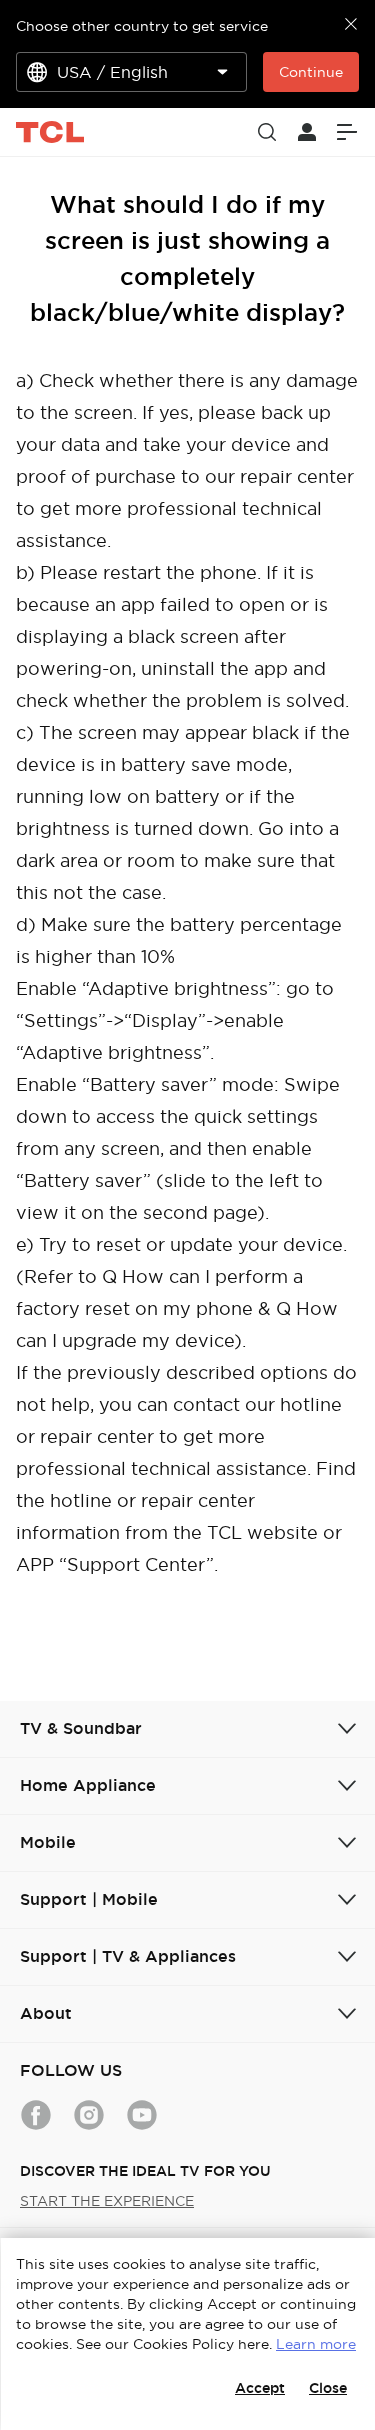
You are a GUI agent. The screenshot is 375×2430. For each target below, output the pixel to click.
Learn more (316, 2344)
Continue (311, 72)
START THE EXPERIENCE (107, 2201)
